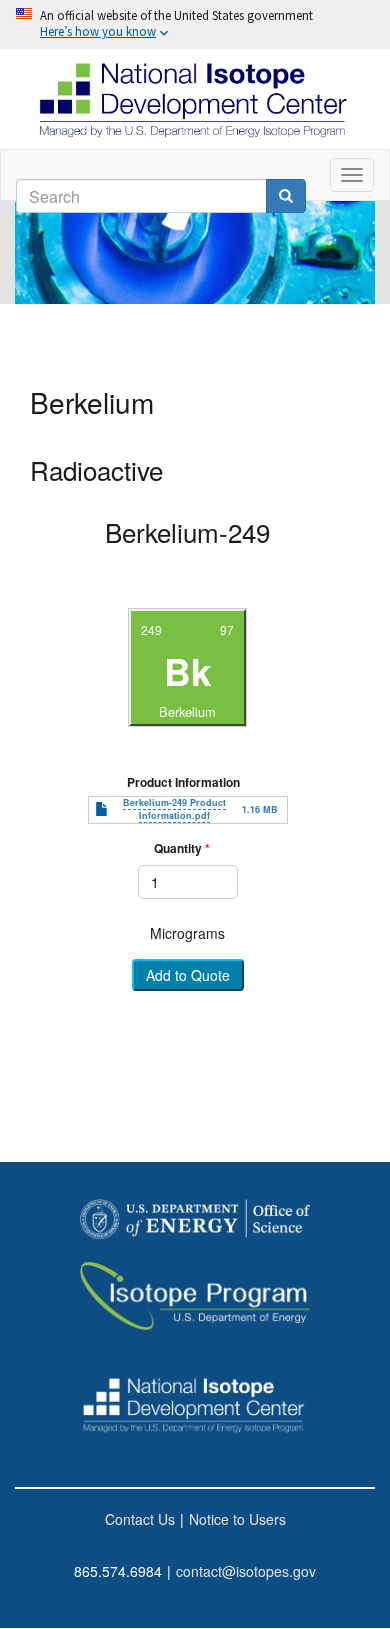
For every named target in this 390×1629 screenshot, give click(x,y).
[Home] (195, 99)
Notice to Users (237, 1519)
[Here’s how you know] (195, 24)
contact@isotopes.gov (246, 1571)
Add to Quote (188, 976)
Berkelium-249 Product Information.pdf (174, 809)
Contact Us (140, 1519)
